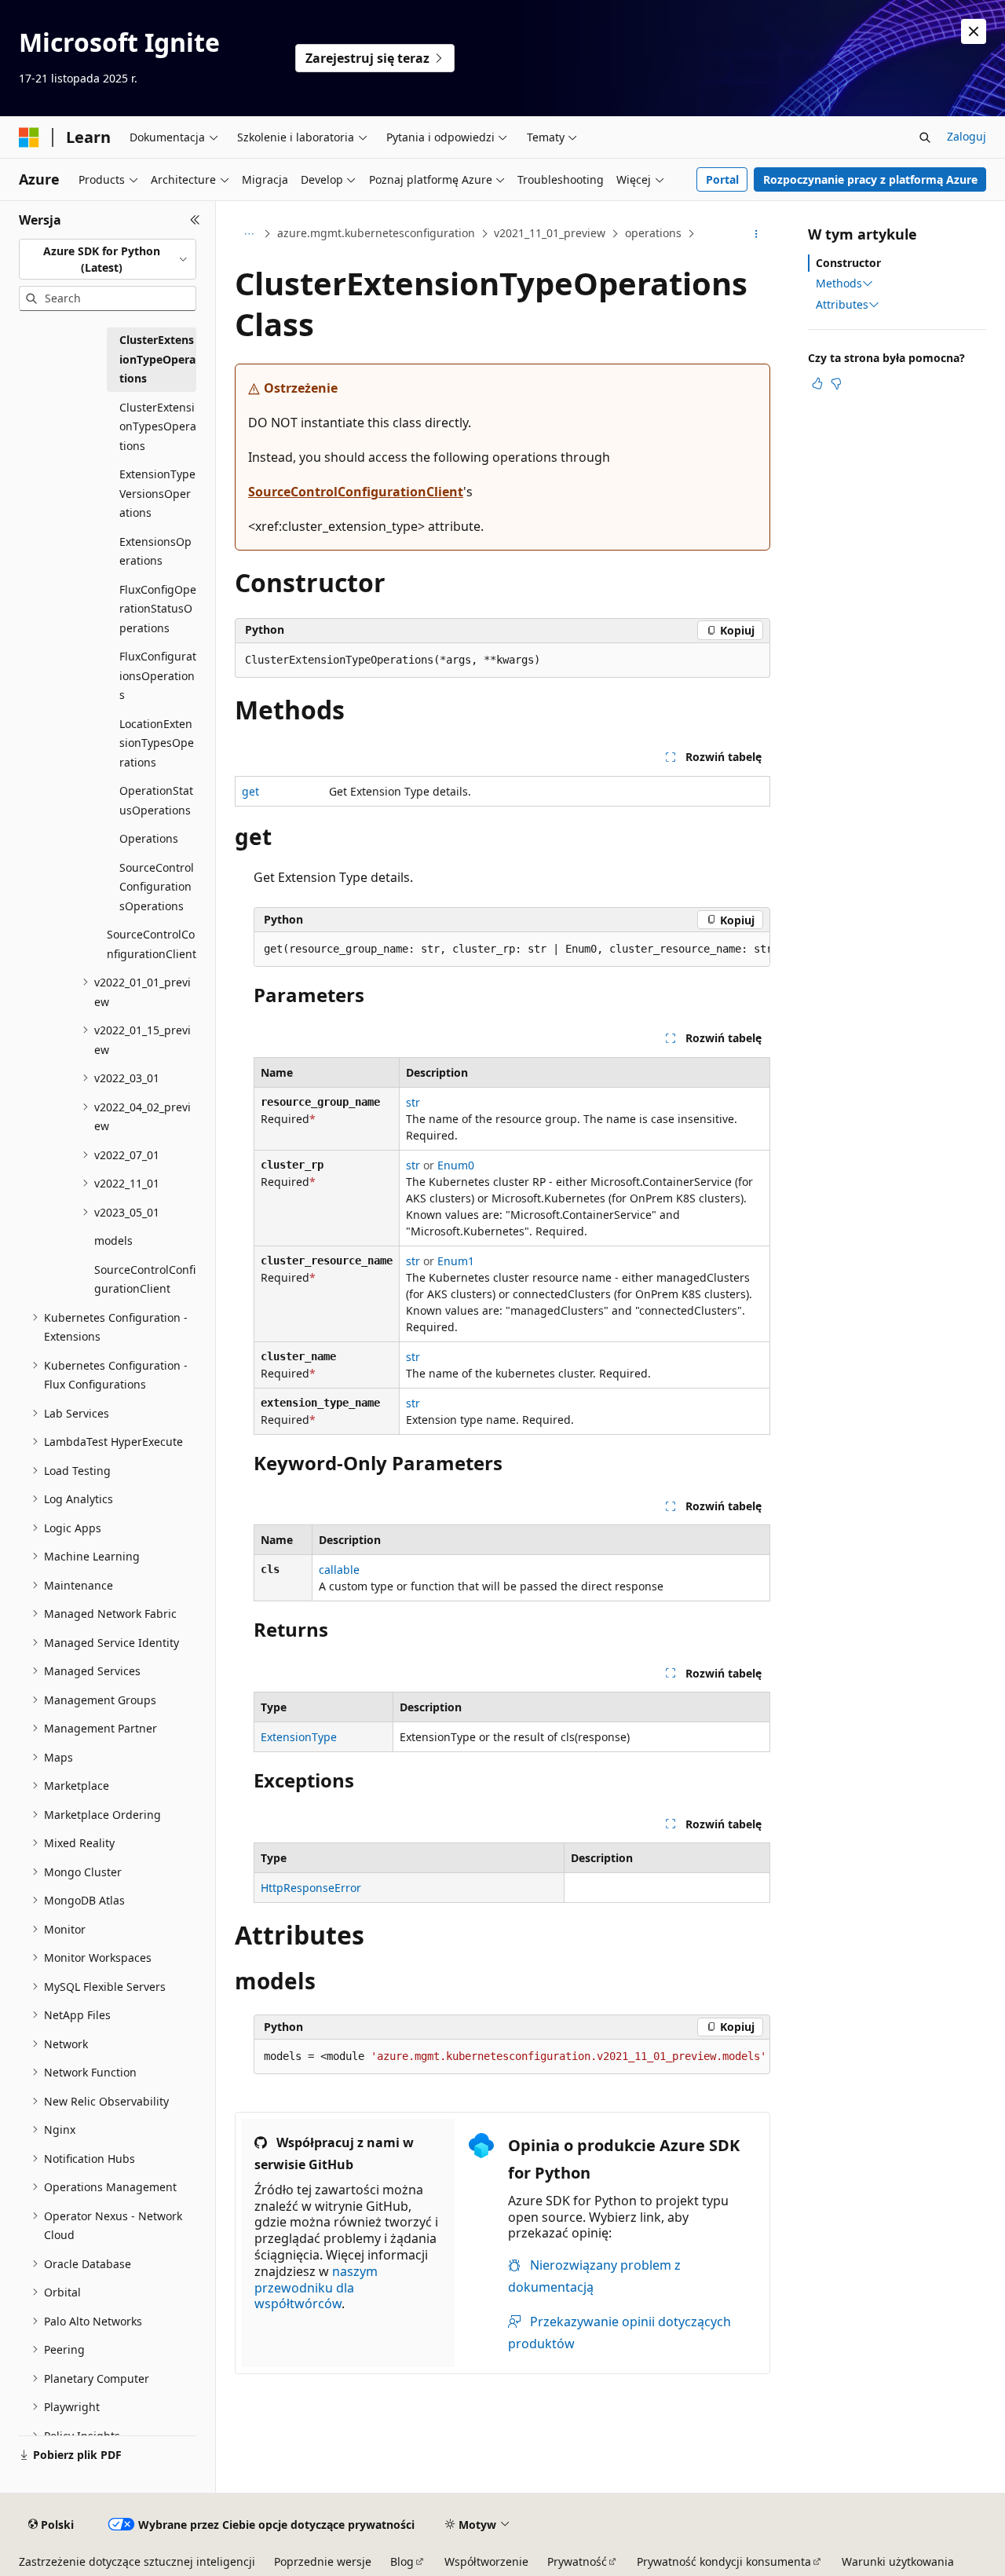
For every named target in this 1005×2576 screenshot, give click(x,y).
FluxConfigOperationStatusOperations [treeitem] (158, 609)
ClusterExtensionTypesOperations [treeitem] (158, 426)
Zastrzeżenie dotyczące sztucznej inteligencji (137, 2561)
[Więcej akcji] (756, 234)
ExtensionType (299, 1737)
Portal (722, 179)
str (413, 1102)
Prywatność (577, 2561)
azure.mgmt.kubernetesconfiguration (376, 233)
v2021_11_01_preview (550, 233)
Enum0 (456, 1165)
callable (339, 1570)
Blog (402, 2561)
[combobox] (108, 260)
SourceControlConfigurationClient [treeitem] (152, 944)
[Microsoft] (29, 137)
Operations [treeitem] (149, 838)
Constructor (848, 263)
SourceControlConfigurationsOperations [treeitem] (157, 887)
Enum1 (456, 1261)
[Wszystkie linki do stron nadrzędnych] (249, 234)
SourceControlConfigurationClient (356, 492)
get (250, 791)
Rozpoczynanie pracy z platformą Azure (870, 179)
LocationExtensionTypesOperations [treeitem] (157, 743)
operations (653, 233)
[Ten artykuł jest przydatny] (817, 383)
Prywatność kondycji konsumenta (724, 2561)
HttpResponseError (311, 1888)
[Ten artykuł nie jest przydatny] (836, 383)
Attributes (842, 305)
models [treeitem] (113, 1240)
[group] (512, 950)
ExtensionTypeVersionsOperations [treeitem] (157, 493)
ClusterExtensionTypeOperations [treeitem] (157, 359)
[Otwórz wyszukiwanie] (925, 137)
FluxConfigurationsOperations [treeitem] (158, 675)
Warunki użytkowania (898, 2561)
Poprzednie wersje (323, 2561)
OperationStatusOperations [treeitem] (156, 800)
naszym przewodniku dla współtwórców (316, 2288)
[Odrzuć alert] (974, 31)
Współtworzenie (486, 2561)
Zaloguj (967, 136)
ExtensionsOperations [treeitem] (155, 551)
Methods (839, 284)
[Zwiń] (195, 220)
